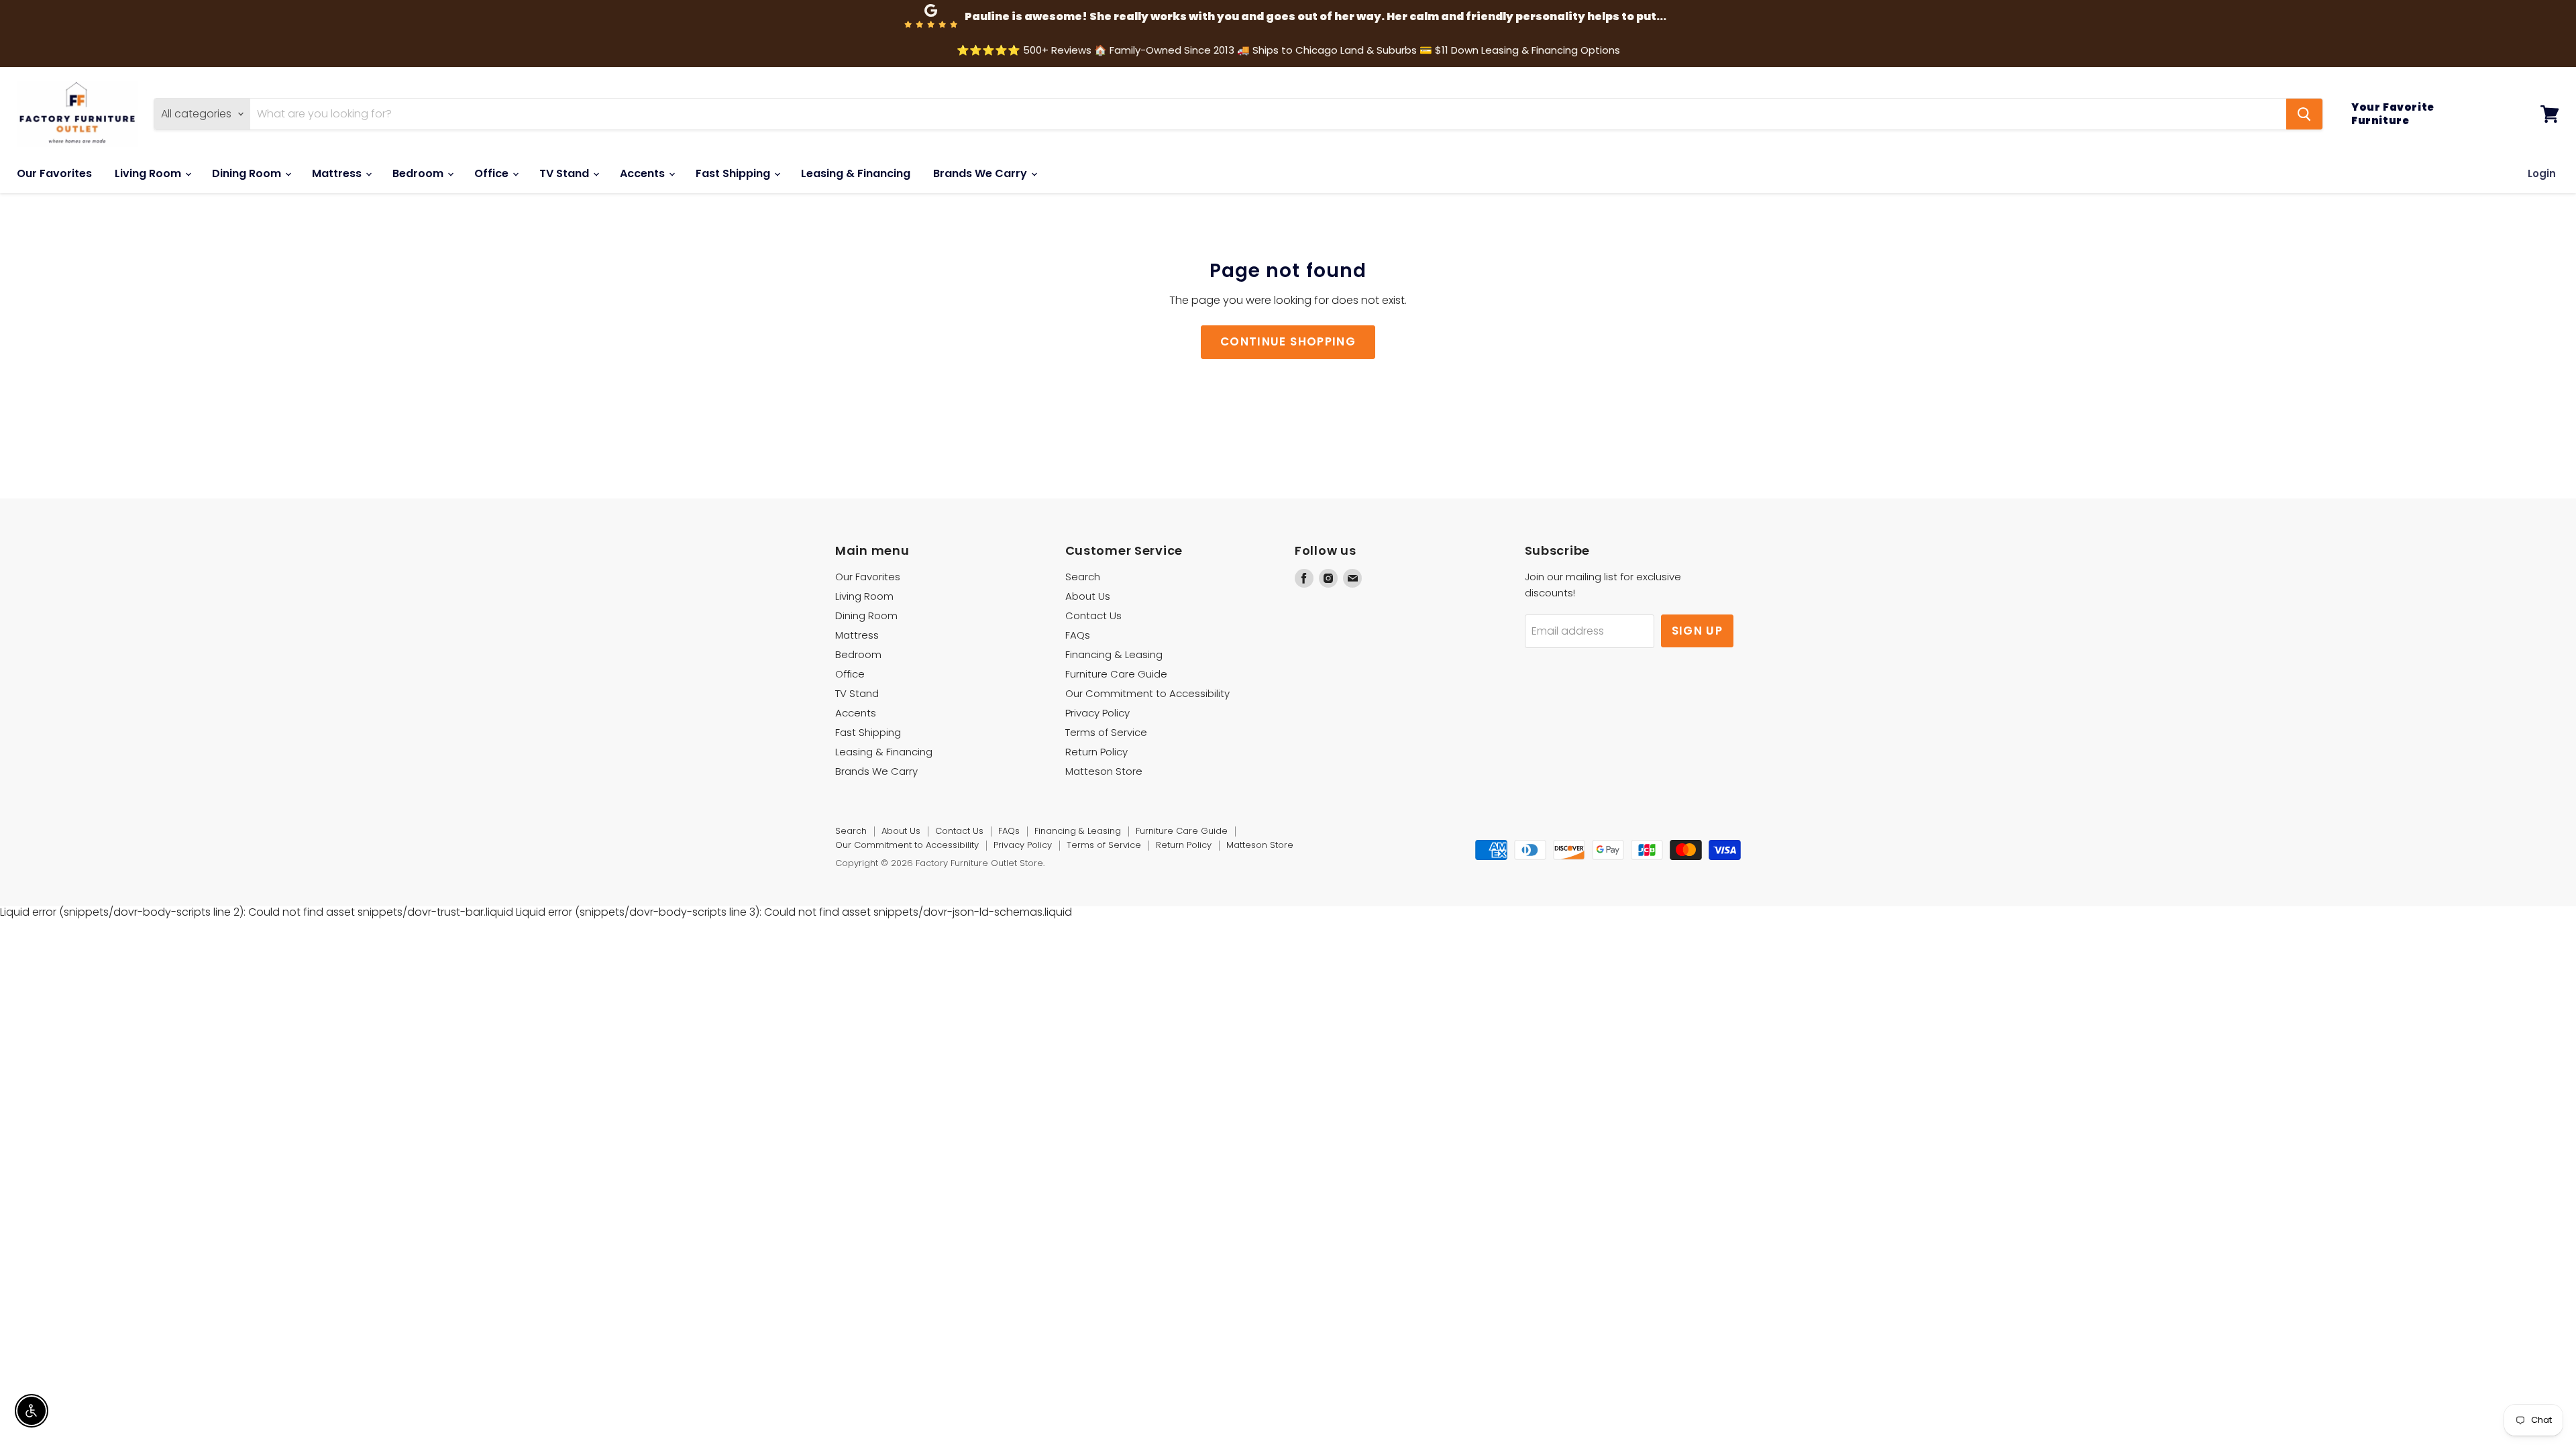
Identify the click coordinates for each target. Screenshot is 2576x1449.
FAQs (1078, 635)
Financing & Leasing (1114, 654)
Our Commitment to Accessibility (1147, 693)
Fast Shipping (734, 173)
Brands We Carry (981, 173)
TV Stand (566, 173)
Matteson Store (1104, 771)
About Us (1088, 596)
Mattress (338, 173)
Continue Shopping (1288, 341)
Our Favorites (54, 173)
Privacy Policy (1097, 713)
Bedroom (419, 173)
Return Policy (1096, 752)
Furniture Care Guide (1116, 674)
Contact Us (1093, 615)
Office (493, 173)
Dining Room (248, 173)
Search (1083, 577)
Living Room (149, 173)
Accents (644, 173)
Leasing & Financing (856, 173)
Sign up (1698, 631)
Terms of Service (1106, 732)
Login (2542, 173)
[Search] (2304, 114)
